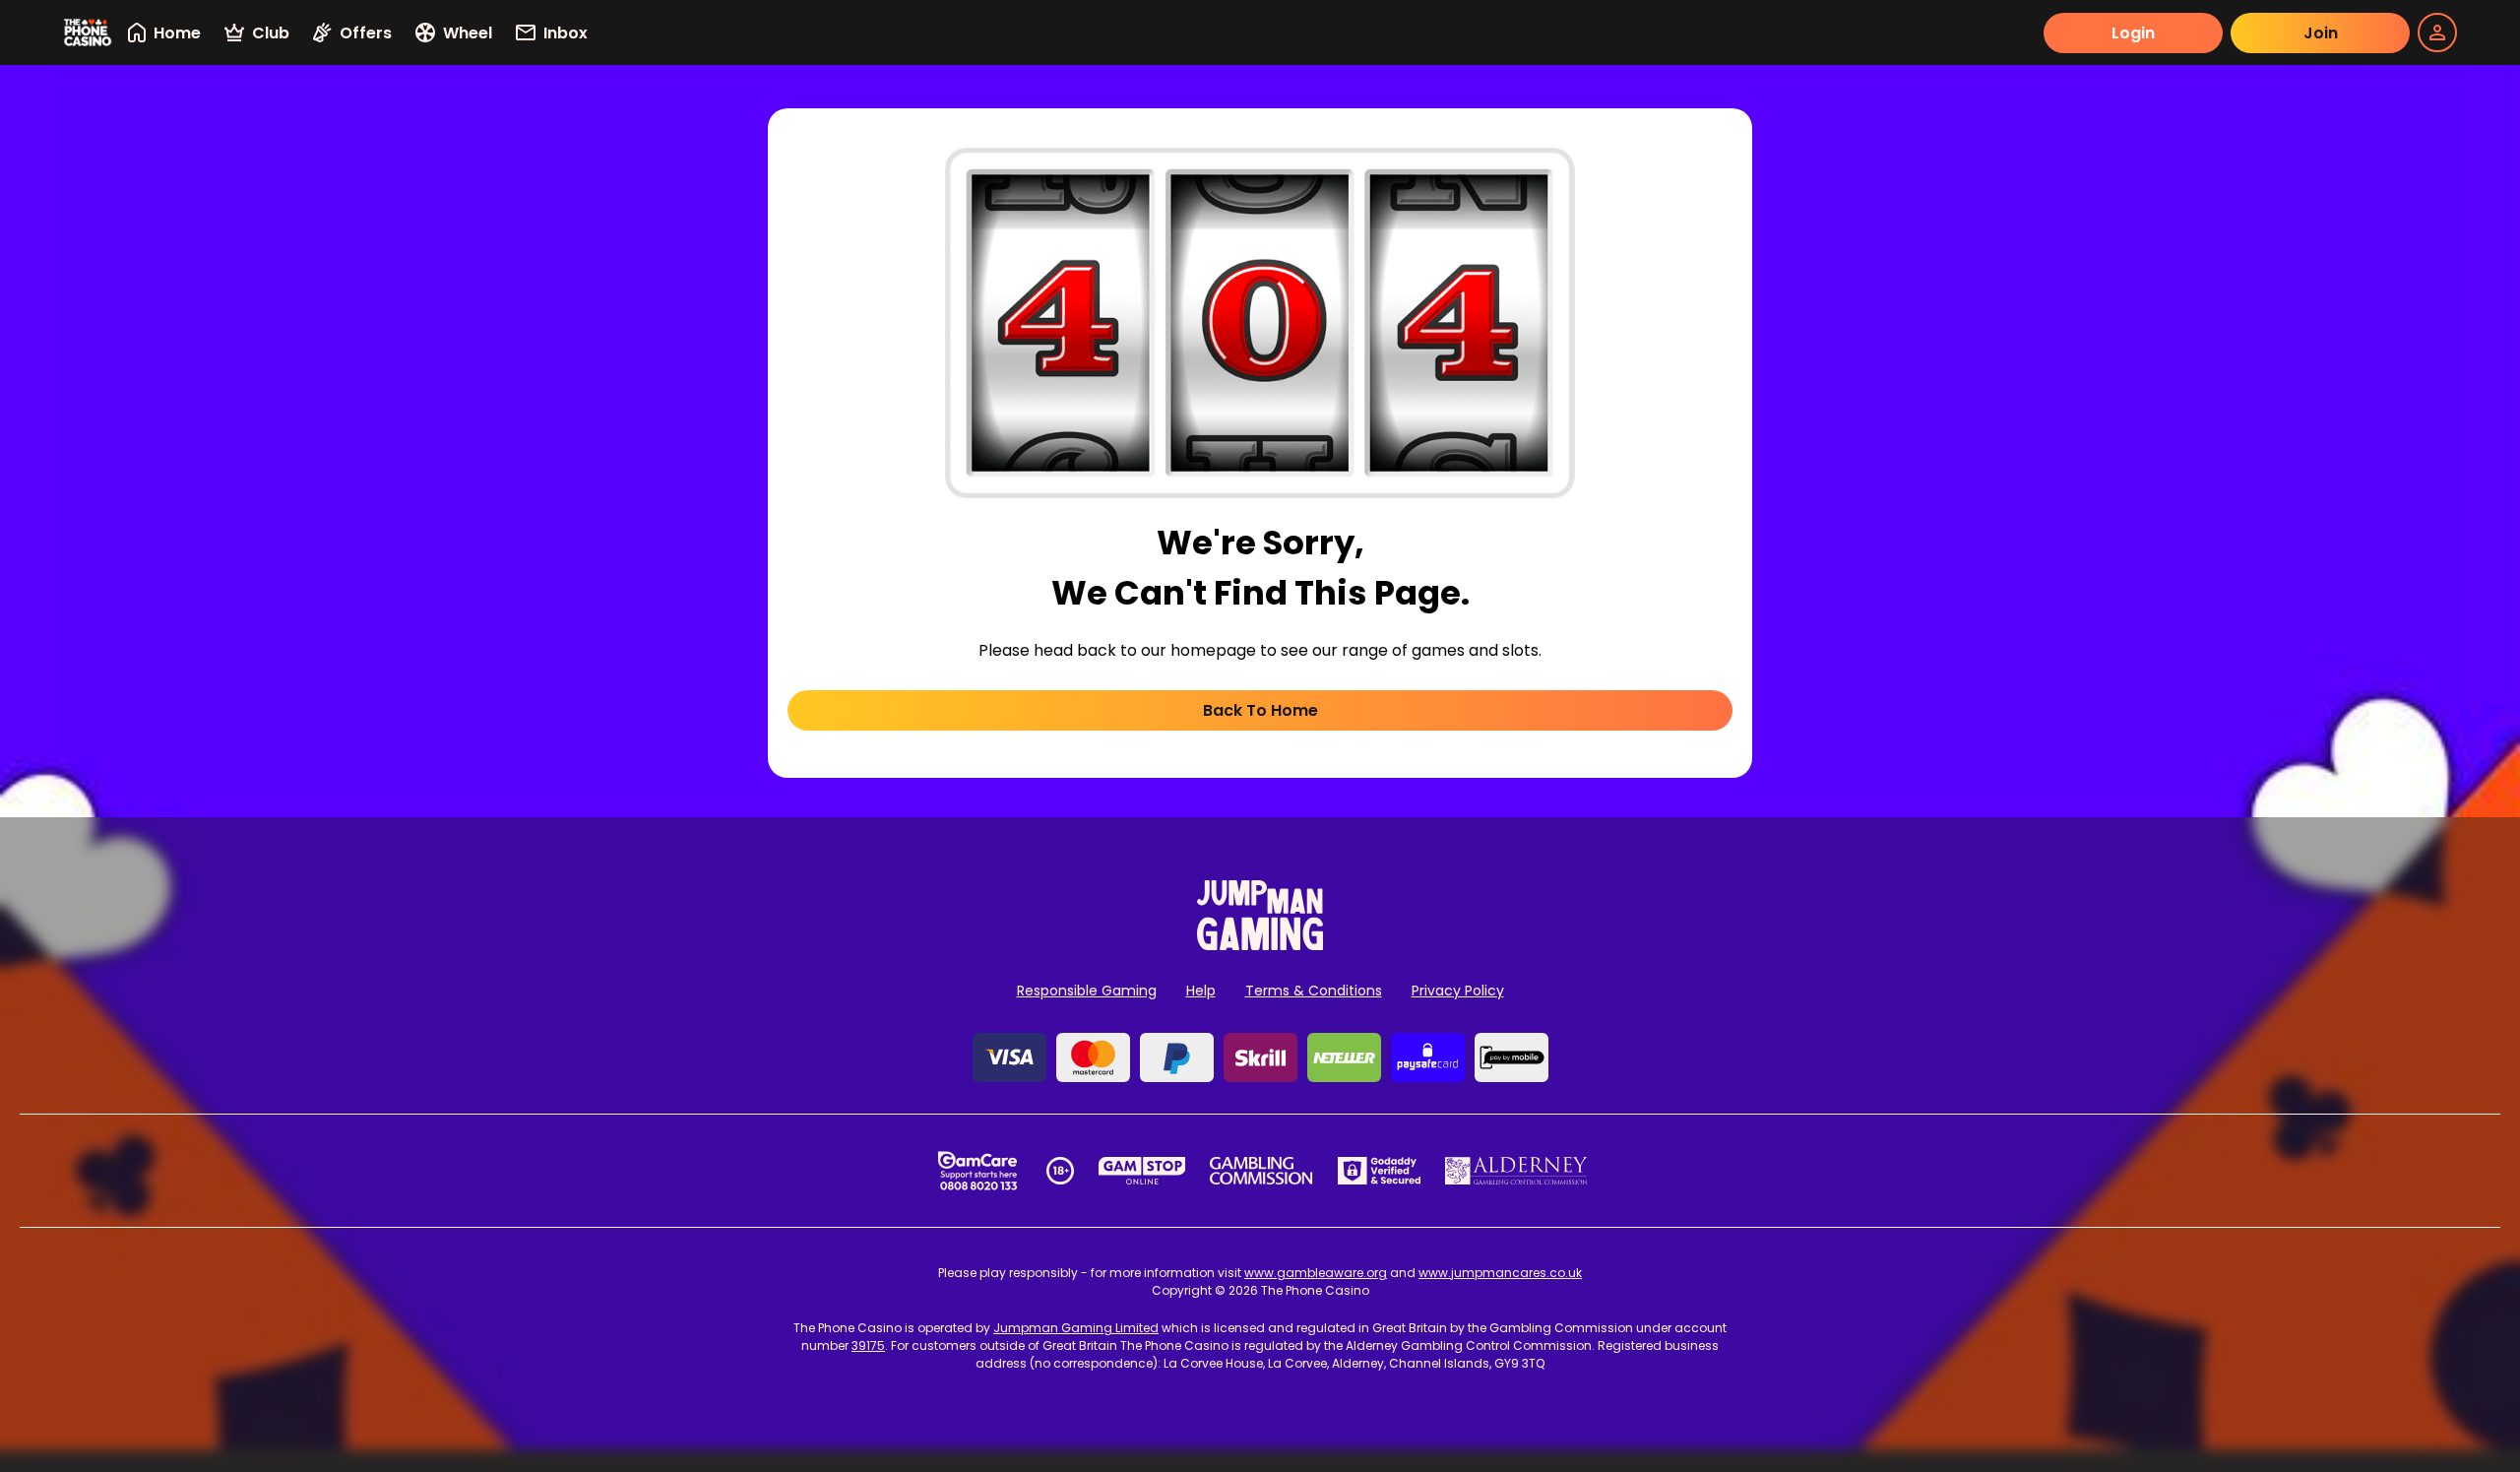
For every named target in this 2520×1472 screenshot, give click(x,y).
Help (1201, 991)
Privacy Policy (1458, 991)
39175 (868, 1345)
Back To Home (1260, 710)
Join (2321, 33)
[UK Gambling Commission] (1261, 1171)
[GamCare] (977, 1171)
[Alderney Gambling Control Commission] (1516, 1171)
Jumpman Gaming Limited (1076, 1328)
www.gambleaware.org (1316, 1273)
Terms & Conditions (1314, 991)
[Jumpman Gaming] (1260, 945)
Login (2133, 33)
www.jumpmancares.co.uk (1500, 1273)
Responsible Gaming (1087, 991)
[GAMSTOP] (1142, 1171)
